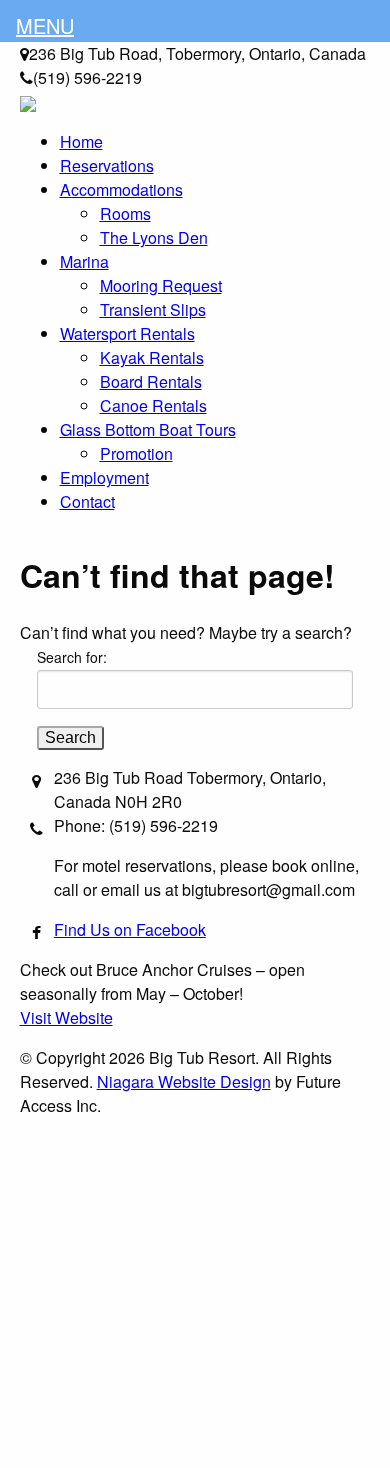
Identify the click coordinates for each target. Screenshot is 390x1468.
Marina (84, 261)
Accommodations (121, 189)
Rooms (125, 213)
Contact (87, 501)
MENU (45, 25)
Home (81, 141)
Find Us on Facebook (130, 929)
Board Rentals (151, 381)
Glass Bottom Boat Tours (148, 429)
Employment (104, 477)
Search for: (72, 657)
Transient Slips (153, 309)
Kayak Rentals (152, 357)
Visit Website (66, 1017)
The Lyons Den (154, 237)
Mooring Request (161, 285)
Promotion (136, 453)
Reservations (107, 165)
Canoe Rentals (153, 405)
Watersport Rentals (127, 333)
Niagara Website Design (184, 1081)
